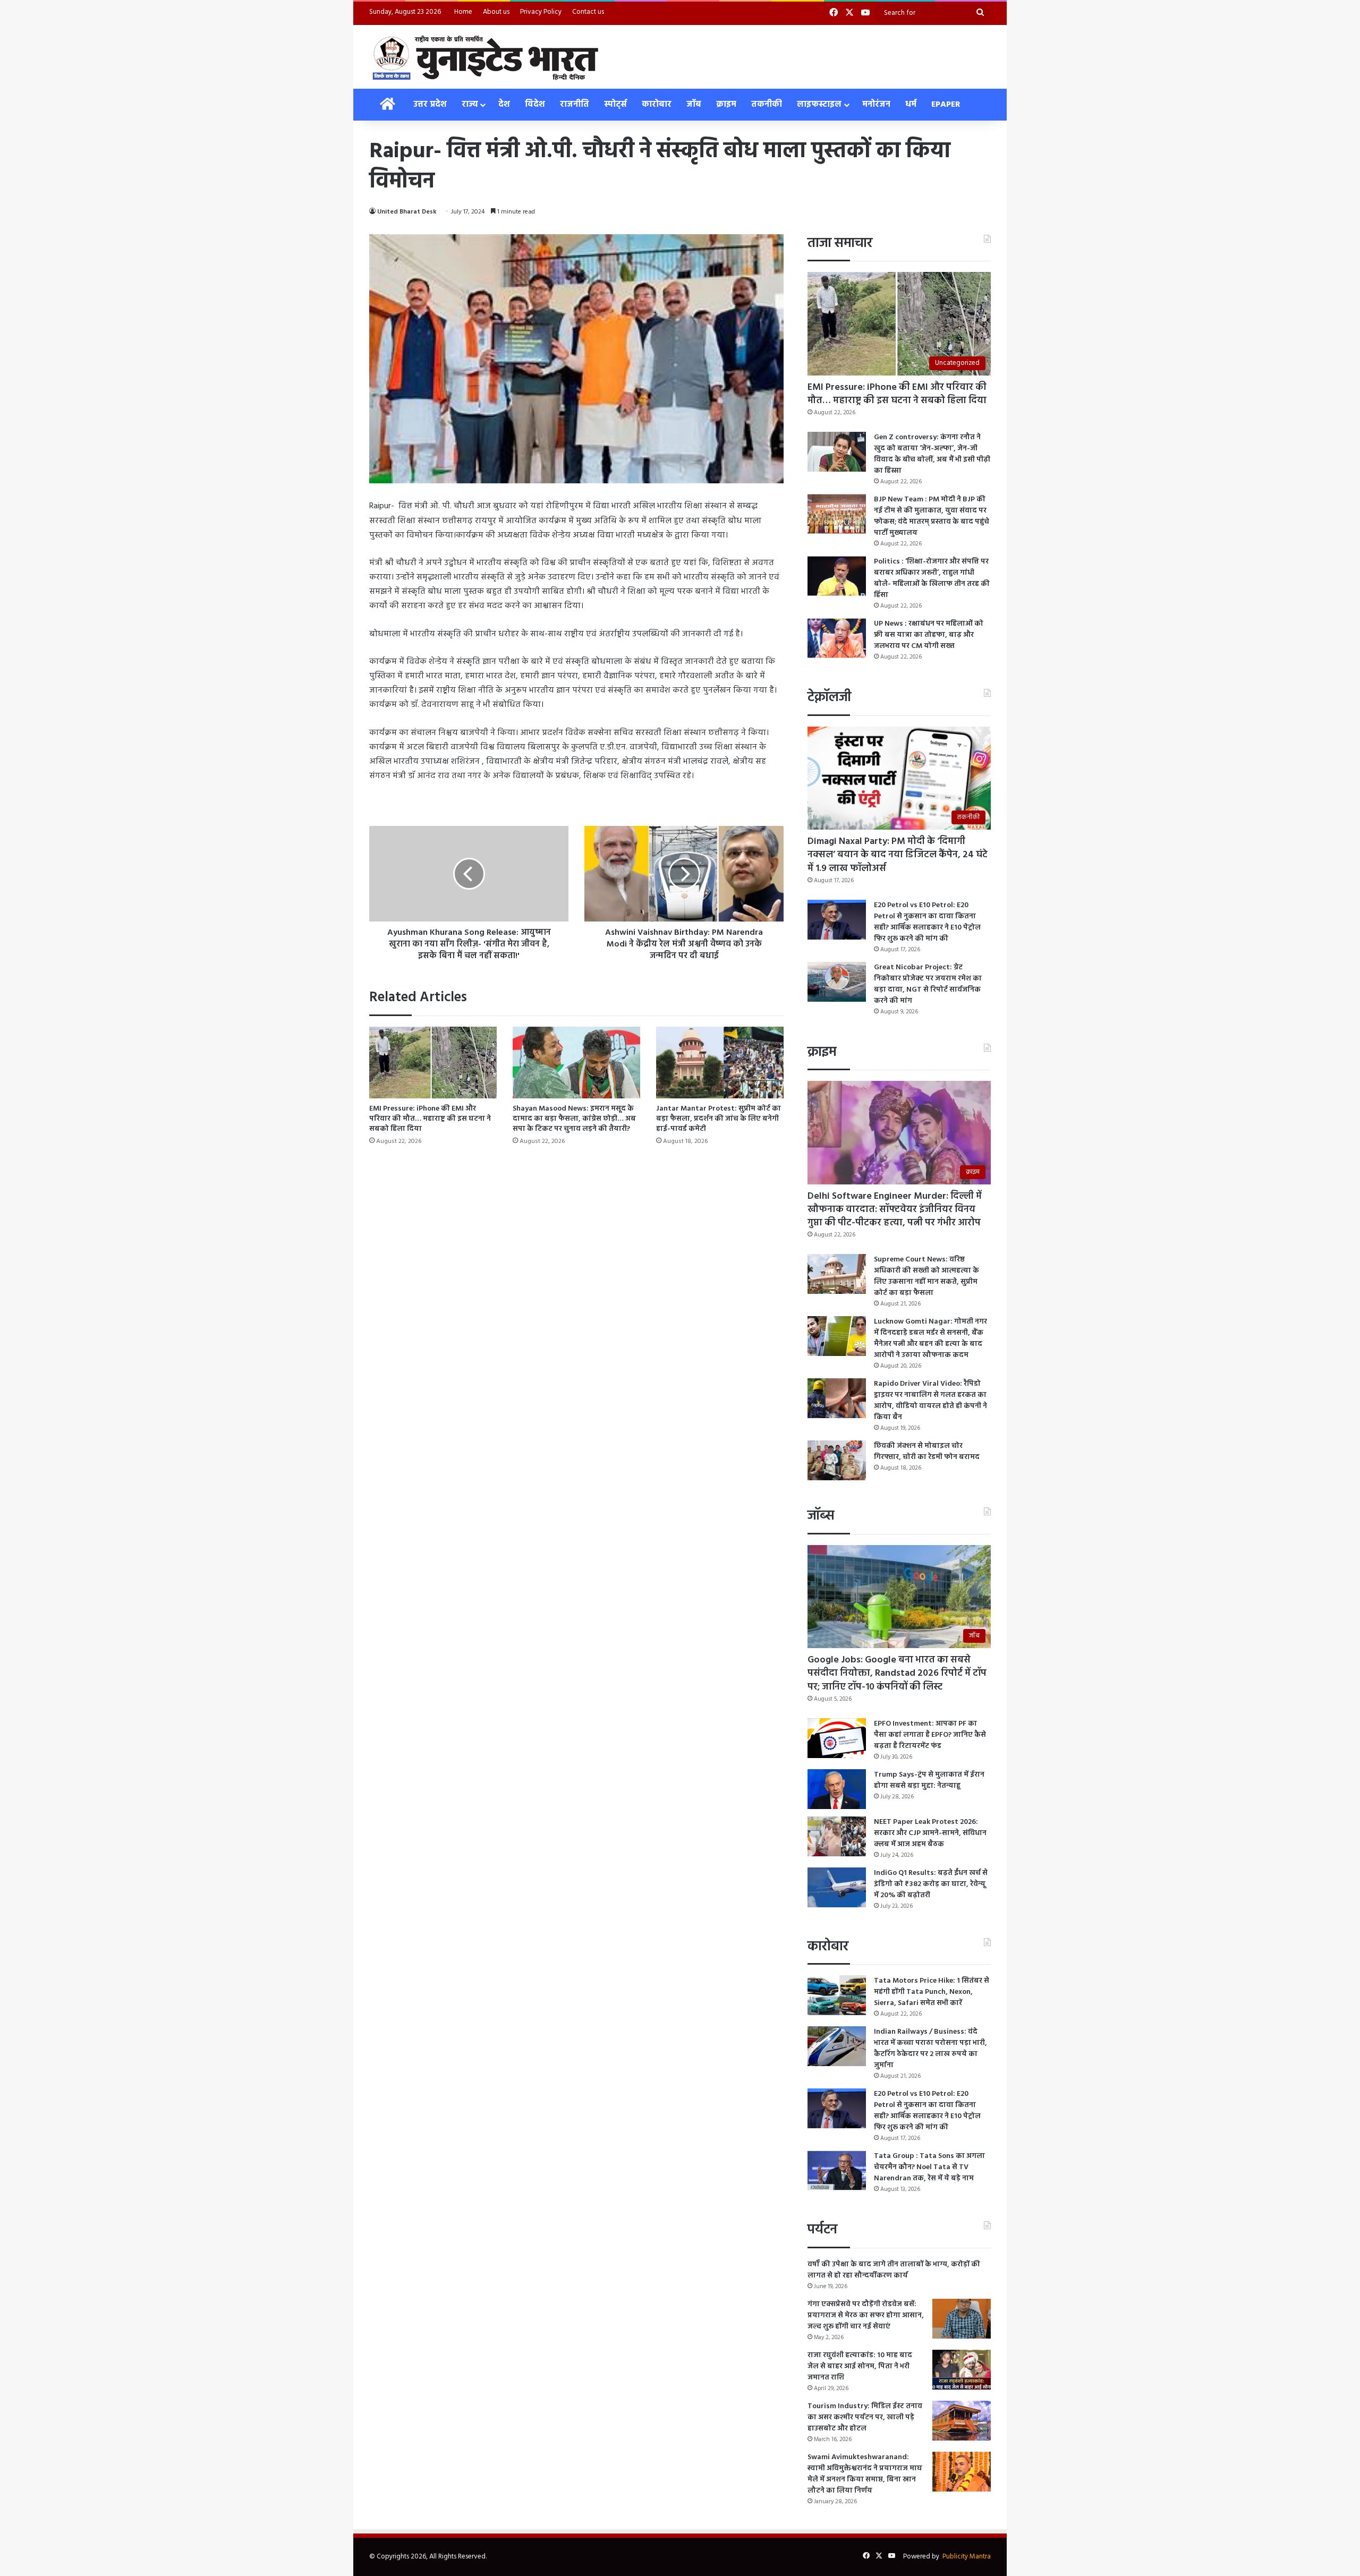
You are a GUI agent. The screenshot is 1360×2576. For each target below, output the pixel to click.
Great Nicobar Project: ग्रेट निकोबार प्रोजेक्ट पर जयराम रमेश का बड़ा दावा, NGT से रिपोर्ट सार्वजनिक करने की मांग (928, 984)
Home (463, 12)
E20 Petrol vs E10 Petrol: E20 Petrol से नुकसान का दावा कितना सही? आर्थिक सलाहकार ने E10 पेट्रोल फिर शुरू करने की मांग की (927, 922)
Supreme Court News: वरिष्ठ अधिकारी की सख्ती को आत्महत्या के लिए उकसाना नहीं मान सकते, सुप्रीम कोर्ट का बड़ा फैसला (926, 1276)
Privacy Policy (541, 12)
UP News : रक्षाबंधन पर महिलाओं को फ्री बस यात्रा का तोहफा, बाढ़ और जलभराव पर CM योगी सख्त (929, 635)
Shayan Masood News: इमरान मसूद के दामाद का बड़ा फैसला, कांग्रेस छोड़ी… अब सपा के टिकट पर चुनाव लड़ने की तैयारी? (574, 1119)
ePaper (946, 105)
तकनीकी (767, 105)
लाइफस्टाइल (819, 105)
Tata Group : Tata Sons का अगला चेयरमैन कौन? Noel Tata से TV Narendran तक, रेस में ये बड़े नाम (929, 2167)
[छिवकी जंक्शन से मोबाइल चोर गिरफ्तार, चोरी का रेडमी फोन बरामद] (837, 1460)
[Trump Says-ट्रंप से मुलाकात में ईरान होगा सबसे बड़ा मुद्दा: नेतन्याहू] (837, 1789)
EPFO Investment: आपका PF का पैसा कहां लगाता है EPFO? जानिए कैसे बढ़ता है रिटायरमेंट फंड (930, 1735)
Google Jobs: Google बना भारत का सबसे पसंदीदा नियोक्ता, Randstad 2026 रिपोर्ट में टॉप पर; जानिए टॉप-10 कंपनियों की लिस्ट (897, 1673)
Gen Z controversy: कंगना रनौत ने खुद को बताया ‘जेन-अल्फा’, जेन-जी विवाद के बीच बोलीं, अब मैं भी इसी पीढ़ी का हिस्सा (932, 454)
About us (496, 12)
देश (504, 105)
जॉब (694, 105)
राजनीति (575, 105)
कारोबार (657, 105)
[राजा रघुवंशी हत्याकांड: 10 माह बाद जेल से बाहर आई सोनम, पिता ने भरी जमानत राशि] (962, 2370)
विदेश (535, 105)
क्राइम (726, 105)
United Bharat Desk (407, 212)
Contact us (588, 12)
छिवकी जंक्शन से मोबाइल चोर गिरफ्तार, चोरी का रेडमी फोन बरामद (927, 1452)
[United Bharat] (485, 57)
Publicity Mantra (967, 2557)
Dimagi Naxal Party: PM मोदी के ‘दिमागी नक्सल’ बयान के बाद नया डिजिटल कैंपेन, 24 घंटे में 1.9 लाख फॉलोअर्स (898, 855)
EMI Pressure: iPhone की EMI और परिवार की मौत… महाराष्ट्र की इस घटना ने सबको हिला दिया (430, 1119)
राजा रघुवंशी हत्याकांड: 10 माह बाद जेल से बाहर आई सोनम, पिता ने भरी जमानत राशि (860, 2366)
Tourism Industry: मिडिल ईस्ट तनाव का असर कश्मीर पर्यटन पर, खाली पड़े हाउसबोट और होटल (865, 2417)
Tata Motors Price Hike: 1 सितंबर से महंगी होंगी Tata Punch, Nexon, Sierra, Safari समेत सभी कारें (932, 1992)
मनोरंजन (876, 105)
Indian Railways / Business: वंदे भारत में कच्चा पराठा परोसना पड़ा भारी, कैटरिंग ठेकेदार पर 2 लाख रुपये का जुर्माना (930, 2049)
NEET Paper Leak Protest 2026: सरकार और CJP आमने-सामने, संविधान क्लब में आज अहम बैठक (930, 1833)
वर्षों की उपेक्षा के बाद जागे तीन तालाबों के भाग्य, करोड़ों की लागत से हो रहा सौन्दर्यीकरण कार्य (894, 2270)
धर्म (911, 105)
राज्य (470, 105)
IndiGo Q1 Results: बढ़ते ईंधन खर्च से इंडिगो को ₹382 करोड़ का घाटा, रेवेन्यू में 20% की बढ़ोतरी (931, 1884)
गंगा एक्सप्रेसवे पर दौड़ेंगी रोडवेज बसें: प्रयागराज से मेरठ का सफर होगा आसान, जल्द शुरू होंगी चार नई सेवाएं (866, 2315)
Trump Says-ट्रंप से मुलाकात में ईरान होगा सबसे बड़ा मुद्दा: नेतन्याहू (929, 1780)
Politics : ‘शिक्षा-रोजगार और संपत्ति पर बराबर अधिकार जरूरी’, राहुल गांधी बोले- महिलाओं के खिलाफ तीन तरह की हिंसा (932, 578)
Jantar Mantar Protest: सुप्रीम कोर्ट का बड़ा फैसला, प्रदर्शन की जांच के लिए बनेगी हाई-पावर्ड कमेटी (719, 1119)
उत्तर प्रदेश (430, 105)
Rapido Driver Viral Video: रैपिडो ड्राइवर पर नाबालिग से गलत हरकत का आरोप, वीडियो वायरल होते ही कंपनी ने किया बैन (930, 1401)
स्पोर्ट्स (615, 105)
